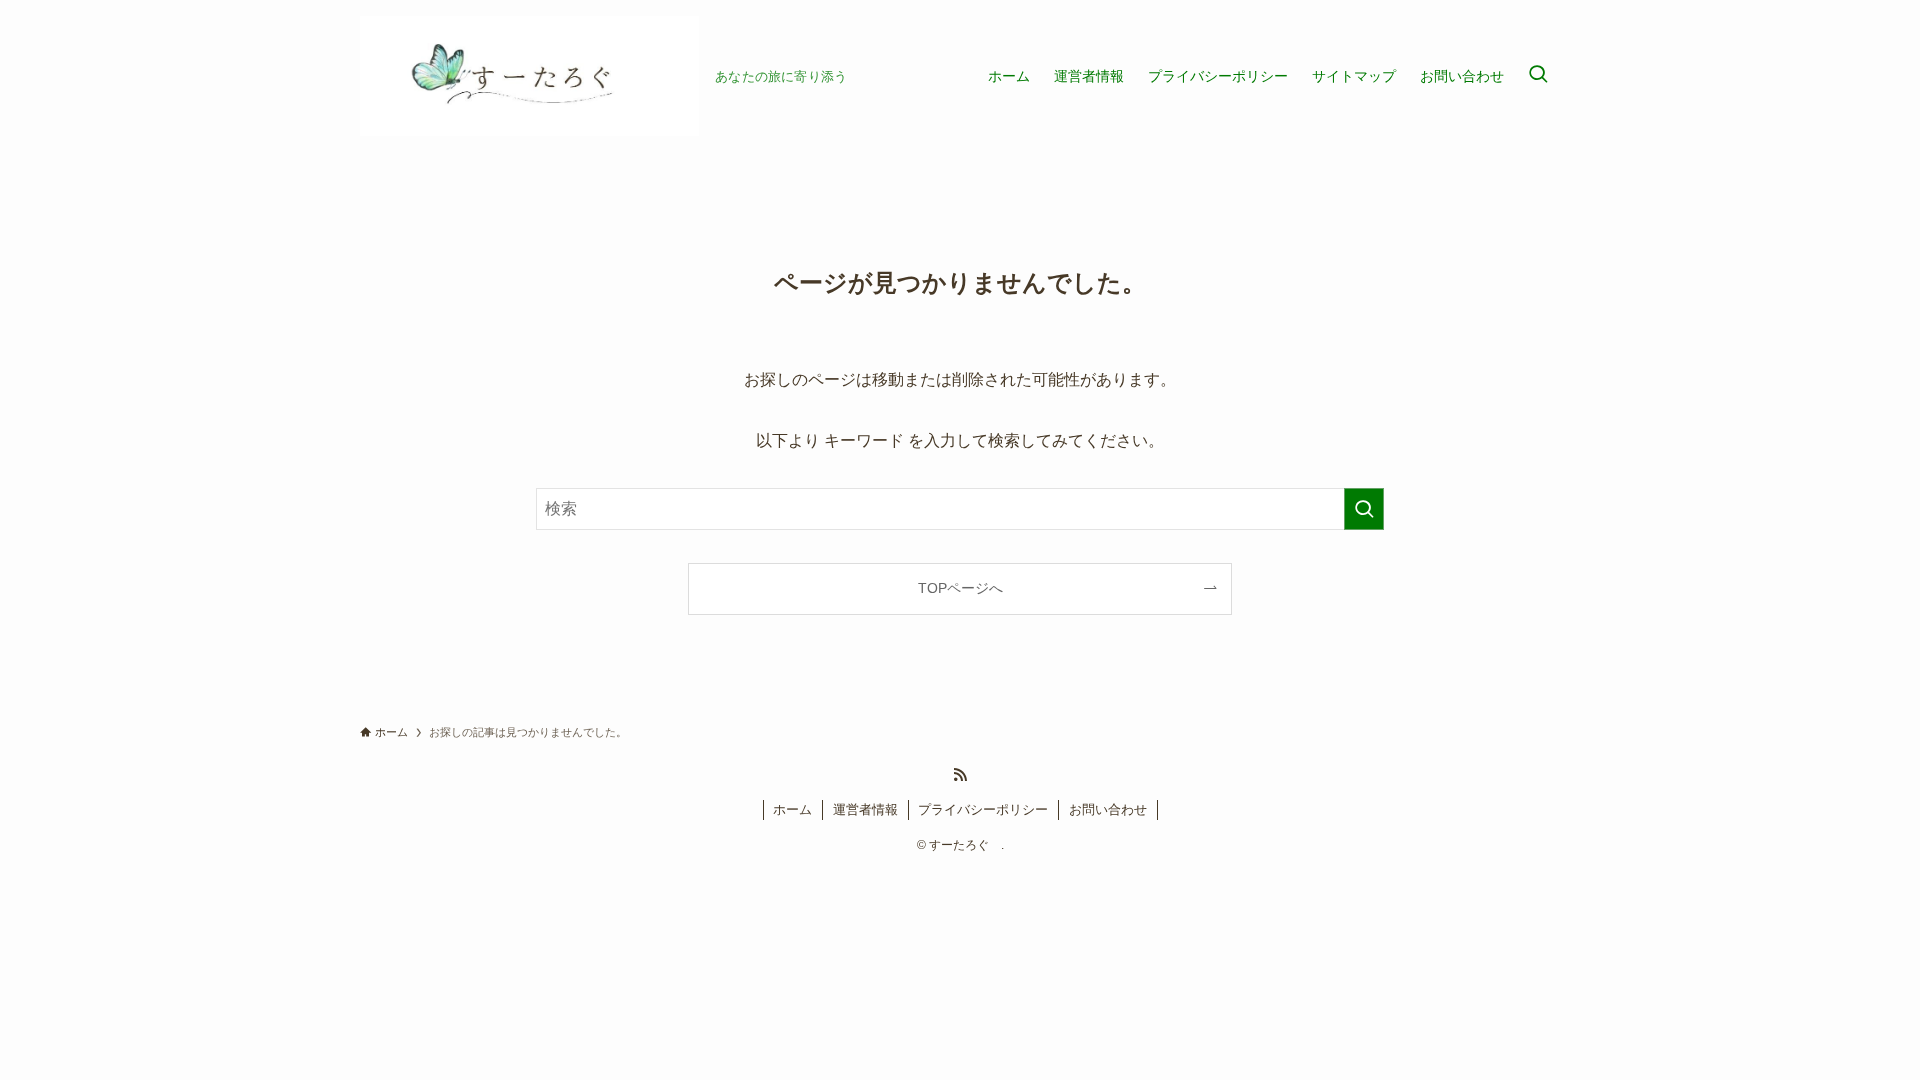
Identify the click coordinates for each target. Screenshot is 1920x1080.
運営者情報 (865, 809)
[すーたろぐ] (529, 76)
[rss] (960, 775)
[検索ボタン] (1538, 76)
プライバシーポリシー (983, 809)
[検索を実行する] (1364, 509)
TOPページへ (960, 588)
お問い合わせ (1108, 809)
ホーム (792, 809)
